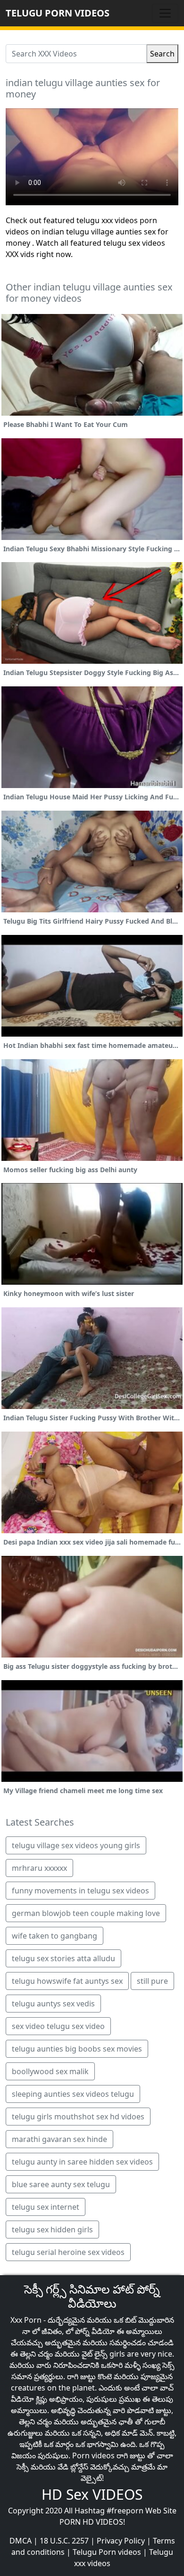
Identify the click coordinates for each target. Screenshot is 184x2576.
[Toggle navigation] (165, 13)
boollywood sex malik (50, 2071)
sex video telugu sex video (58, 2026)
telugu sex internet (46, 2207)
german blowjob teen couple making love (86, 1913)
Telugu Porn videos (107, 2552)
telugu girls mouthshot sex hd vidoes (78, 2117)
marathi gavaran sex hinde (59, 2139)
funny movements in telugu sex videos (80, 1891)
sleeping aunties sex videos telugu (73, 2094)
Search (162, 54)
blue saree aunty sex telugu (61, 2184)
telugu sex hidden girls (52, 2230)
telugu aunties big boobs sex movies (77, 2049)
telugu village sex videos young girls (76, 1845)
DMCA (21, 2541)
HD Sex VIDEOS (92, 2494)
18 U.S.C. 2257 (64, 2541)
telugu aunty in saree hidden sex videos (82, 2162)
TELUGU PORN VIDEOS (58, 13)
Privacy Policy (121, 2541)
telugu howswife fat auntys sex (67, 1981)
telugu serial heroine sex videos (68, 2252)
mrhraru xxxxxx (39, 1868)
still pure (152, 1981)
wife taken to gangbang (54, 1936)
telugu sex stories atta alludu (63, 1958)
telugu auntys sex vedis (53, 2004)
